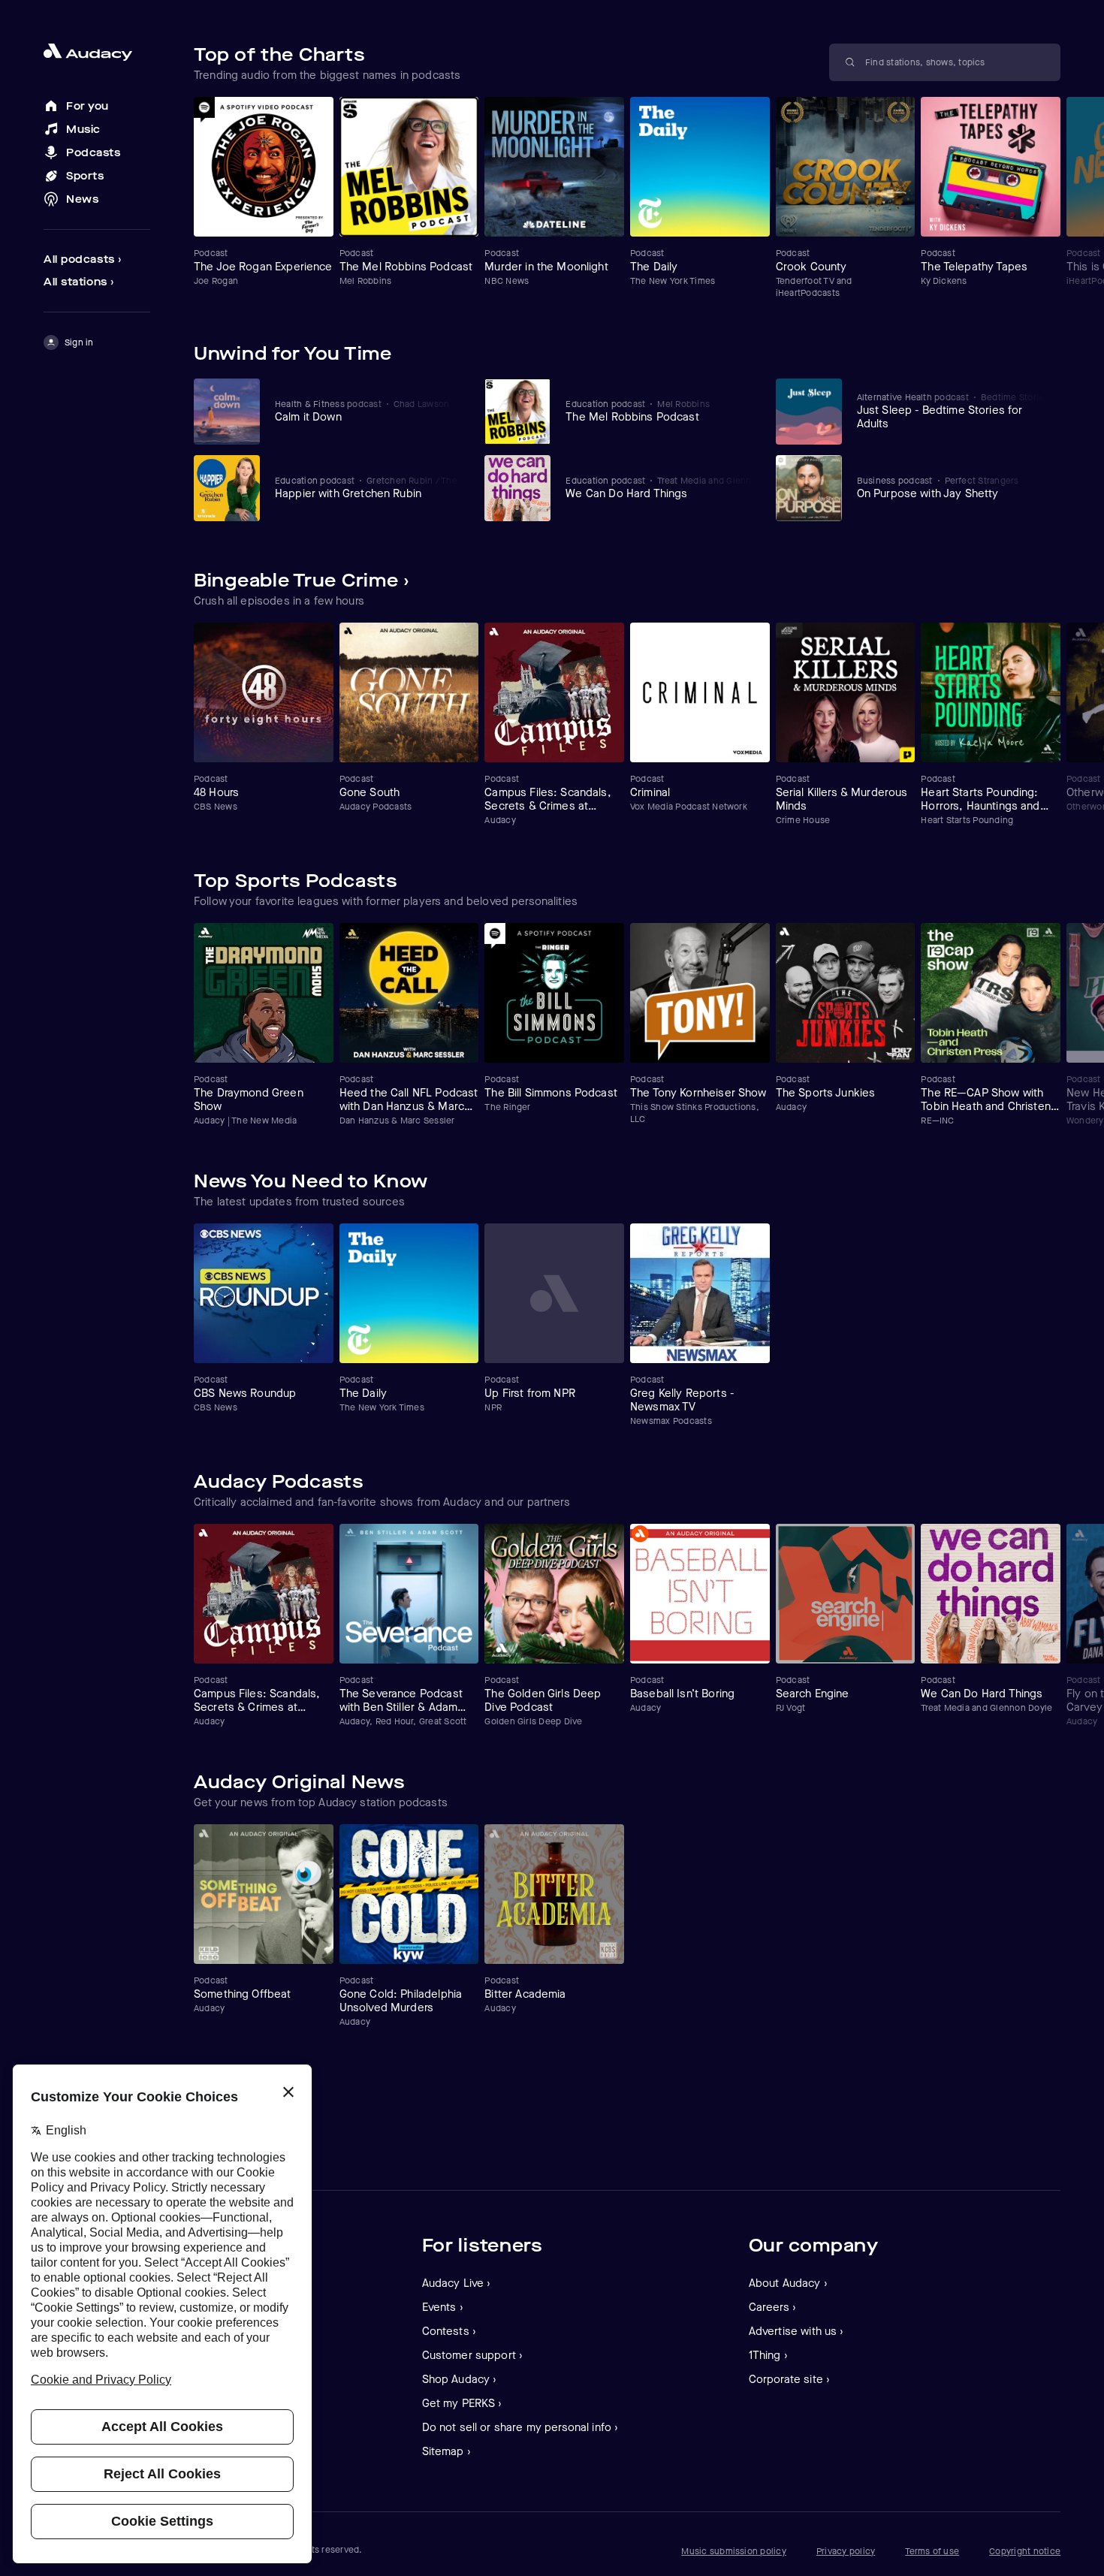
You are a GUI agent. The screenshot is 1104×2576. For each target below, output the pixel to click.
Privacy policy (846, 2551)
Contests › (449, 2331)
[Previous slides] (1018, 600)
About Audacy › (788, 2283)
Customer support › (473, 2355)
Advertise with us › (796, 2331)
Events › (443, 2307)
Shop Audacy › (460, 2379)
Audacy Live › (457, 2283)
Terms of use (932, 2551)
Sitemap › (446, 2451)
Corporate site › (789, 2379)
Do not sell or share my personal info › (520, 2427)
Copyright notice (1025, 2551)
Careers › (772, 2307)
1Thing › (768, 2355)
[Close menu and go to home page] (97, 52)
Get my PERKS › (462, 2403)
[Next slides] (1047, 600)
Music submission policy (734, 2551)
